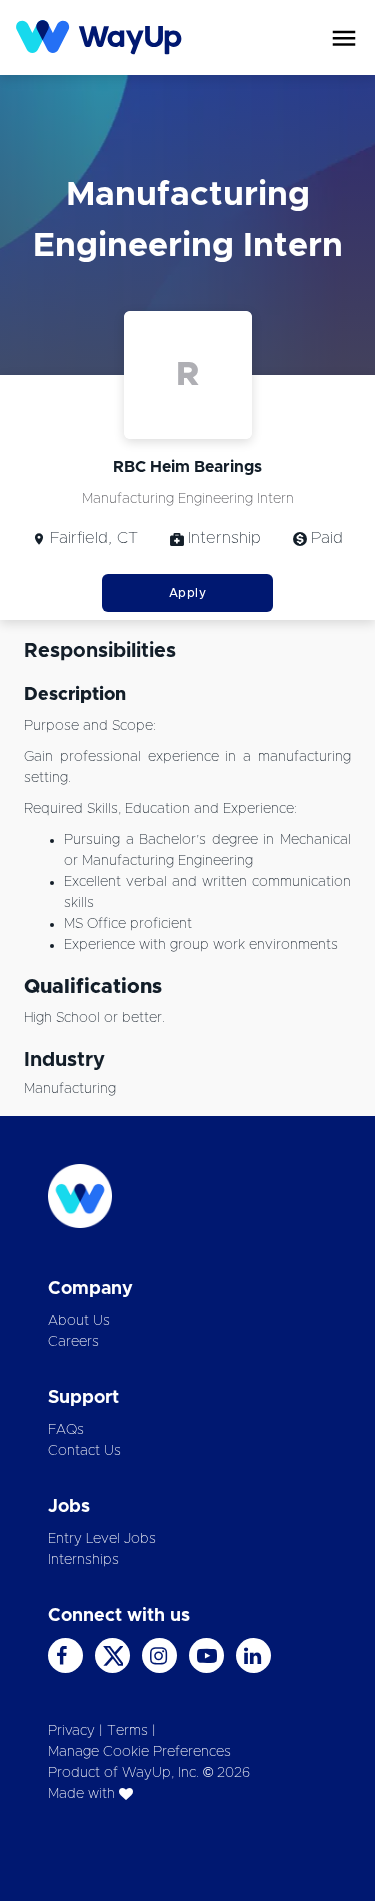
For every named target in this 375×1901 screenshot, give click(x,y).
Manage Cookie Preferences (139, 1752)
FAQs (66, 1430)
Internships (83, 1560)
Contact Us (84, 1451)
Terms (127, 1731)
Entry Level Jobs (102, 1539)
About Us (79, 1321)
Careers (73, 1342)
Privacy (71, 1731)
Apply (188, 593)
